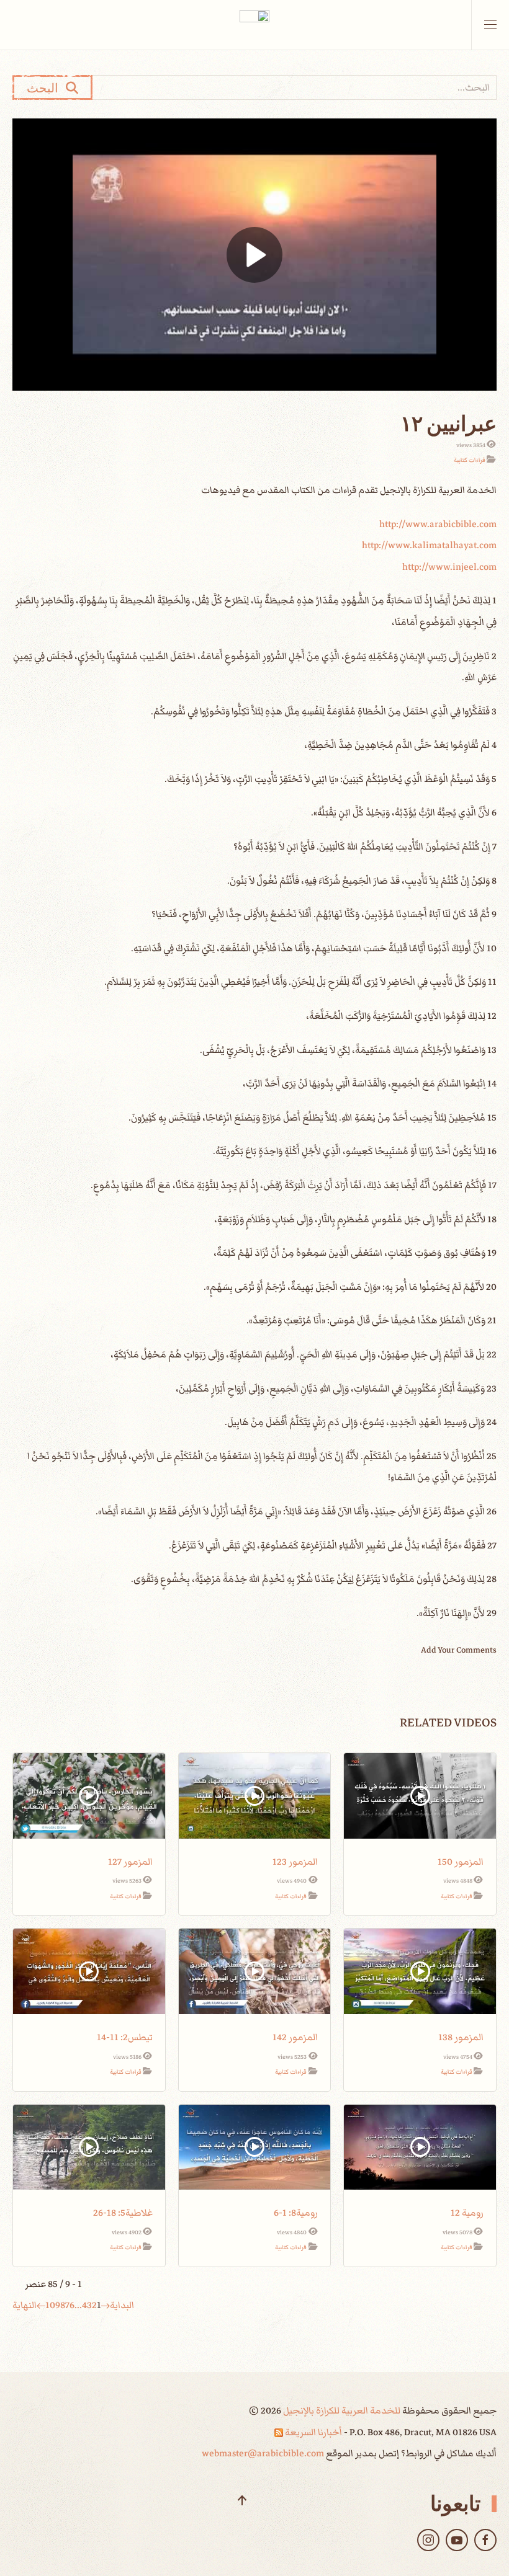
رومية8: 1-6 (296, 2213)
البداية (122, 2305)
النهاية (25, 2305)
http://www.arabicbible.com (438, 524)
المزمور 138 (461, 2037)
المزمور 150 (461, 1862)
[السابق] (106, 2305)
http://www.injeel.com (449, 567)
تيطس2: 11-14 (125, 2037)
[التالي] (41, 2305)
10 (50, 2305)
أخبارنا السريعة (313, 2432)
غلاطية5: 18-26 (123, 2213)
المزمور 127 (130, 1862)
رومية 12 (467, 2213)
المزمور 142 (295, 2037)
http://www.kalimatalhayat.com (429, 545)
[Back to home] (254, 25)
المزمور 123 (295, 1862)
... (78, 2305)
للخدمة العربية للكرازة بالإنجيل (341, 2410)
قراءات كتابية (470, 460)
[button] (490, 25)
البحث (46, 87)
